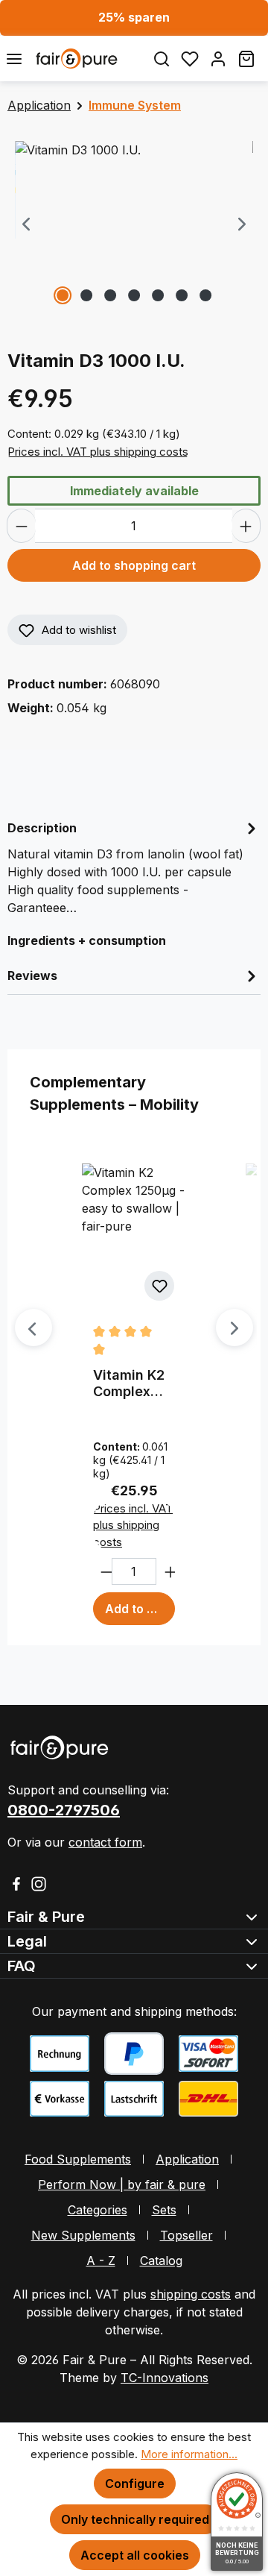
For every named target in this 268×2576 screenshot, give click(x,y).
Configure (135, 2484)
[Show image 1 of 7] (63, 295)
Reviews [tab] (32, 976)
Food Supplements (78, 2159)
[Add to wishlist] (159, 1286)
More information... (189, 2454)
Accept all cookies (135, 2555)
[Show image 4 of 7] (134, 295)
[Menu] (14, 59)
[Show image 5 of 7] (158, 295)
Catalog (161, 2261)
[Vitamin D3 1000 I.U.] (134, 225)
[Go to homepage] (88, 58)
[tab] (134, 867)
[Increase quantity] (246, 526)
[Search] (162, 59)
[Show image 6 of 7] (182, 295)
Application (187, 2159)
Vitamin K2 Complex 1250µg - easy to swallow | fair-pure (129, 1383)
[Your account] (218, 59)
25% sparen (134, 17)
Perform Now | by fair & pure (122, 2184)
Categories (98, 2210)
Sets (164, 2210)
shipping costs (191, 2294)
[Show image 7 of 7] (205, 295)
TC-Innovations (165, 2378)
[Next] (242, 225)
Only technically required (135, 2519)
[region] (134, 225)
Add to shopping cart (134, 565)
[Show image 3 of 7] (110, 295)
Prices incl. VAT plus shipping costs (98, 452)
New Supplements (83, 2235)
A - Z (101, 2261)
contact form (105, 1842)
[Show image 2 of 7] (86, 295)
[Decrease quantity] (21, 526)
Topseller (186, 2235)
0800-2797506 (64, 1810)
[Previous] (26, 225)
